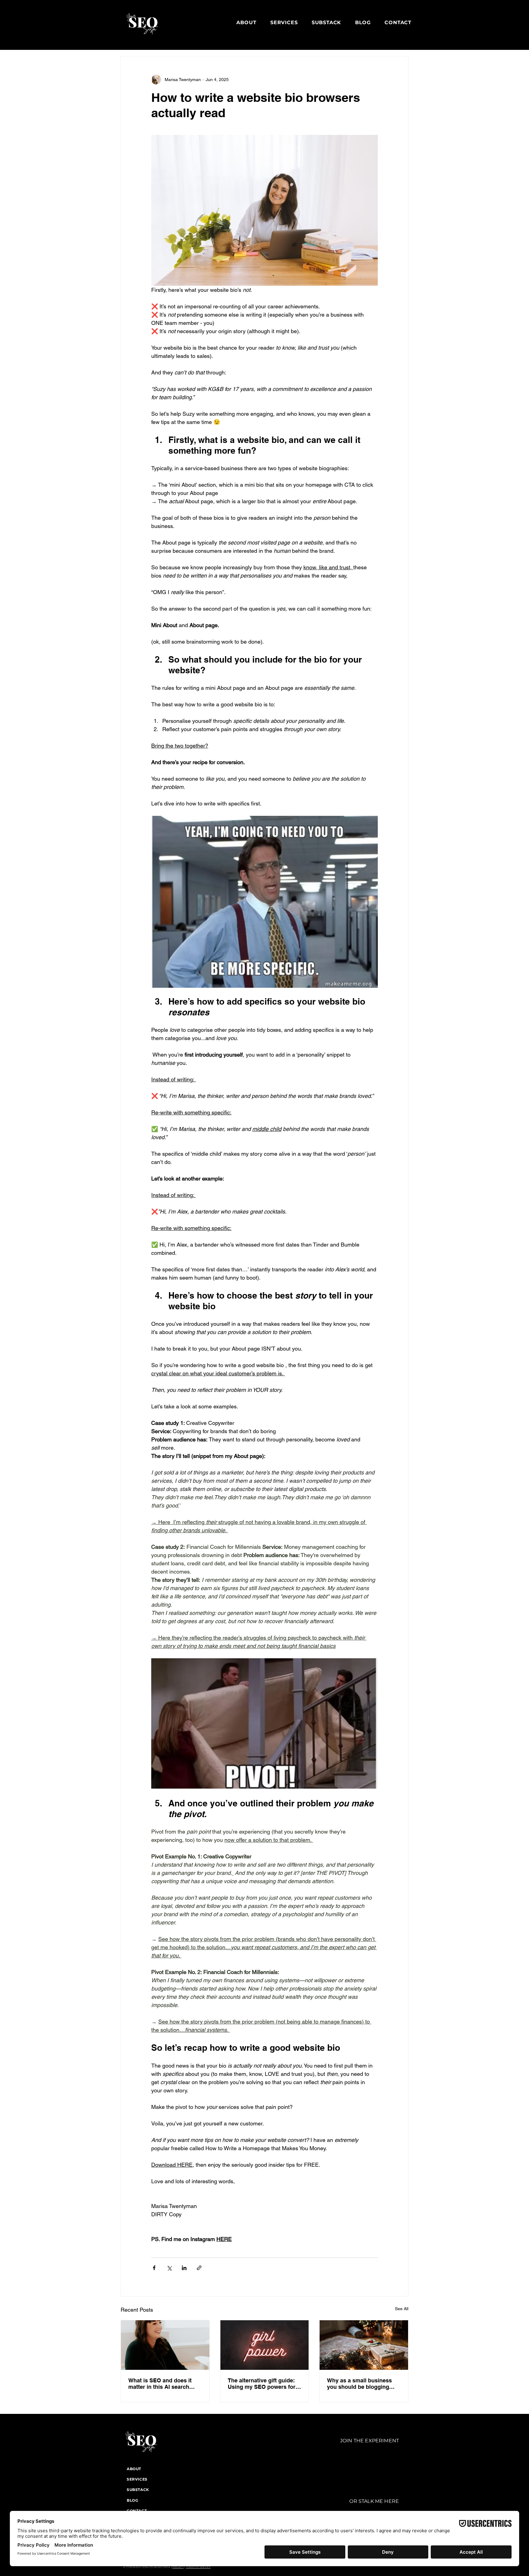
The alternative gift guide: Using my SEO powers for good (262, 2384)
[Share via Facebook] (154, 2268)
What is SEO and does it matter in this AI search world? (160, 2384)
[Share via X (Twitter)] (169, 2268)
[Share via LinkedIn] (184, 2268)
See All (402, 2309)
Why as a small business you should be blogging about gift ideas (359, 2384)
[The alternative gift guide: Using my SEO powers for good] (265, 2345)
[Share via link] (199, 2268)
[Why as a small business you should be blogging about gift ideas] (364, 2345)
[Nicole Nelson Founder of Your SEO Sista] (165, 2345)
